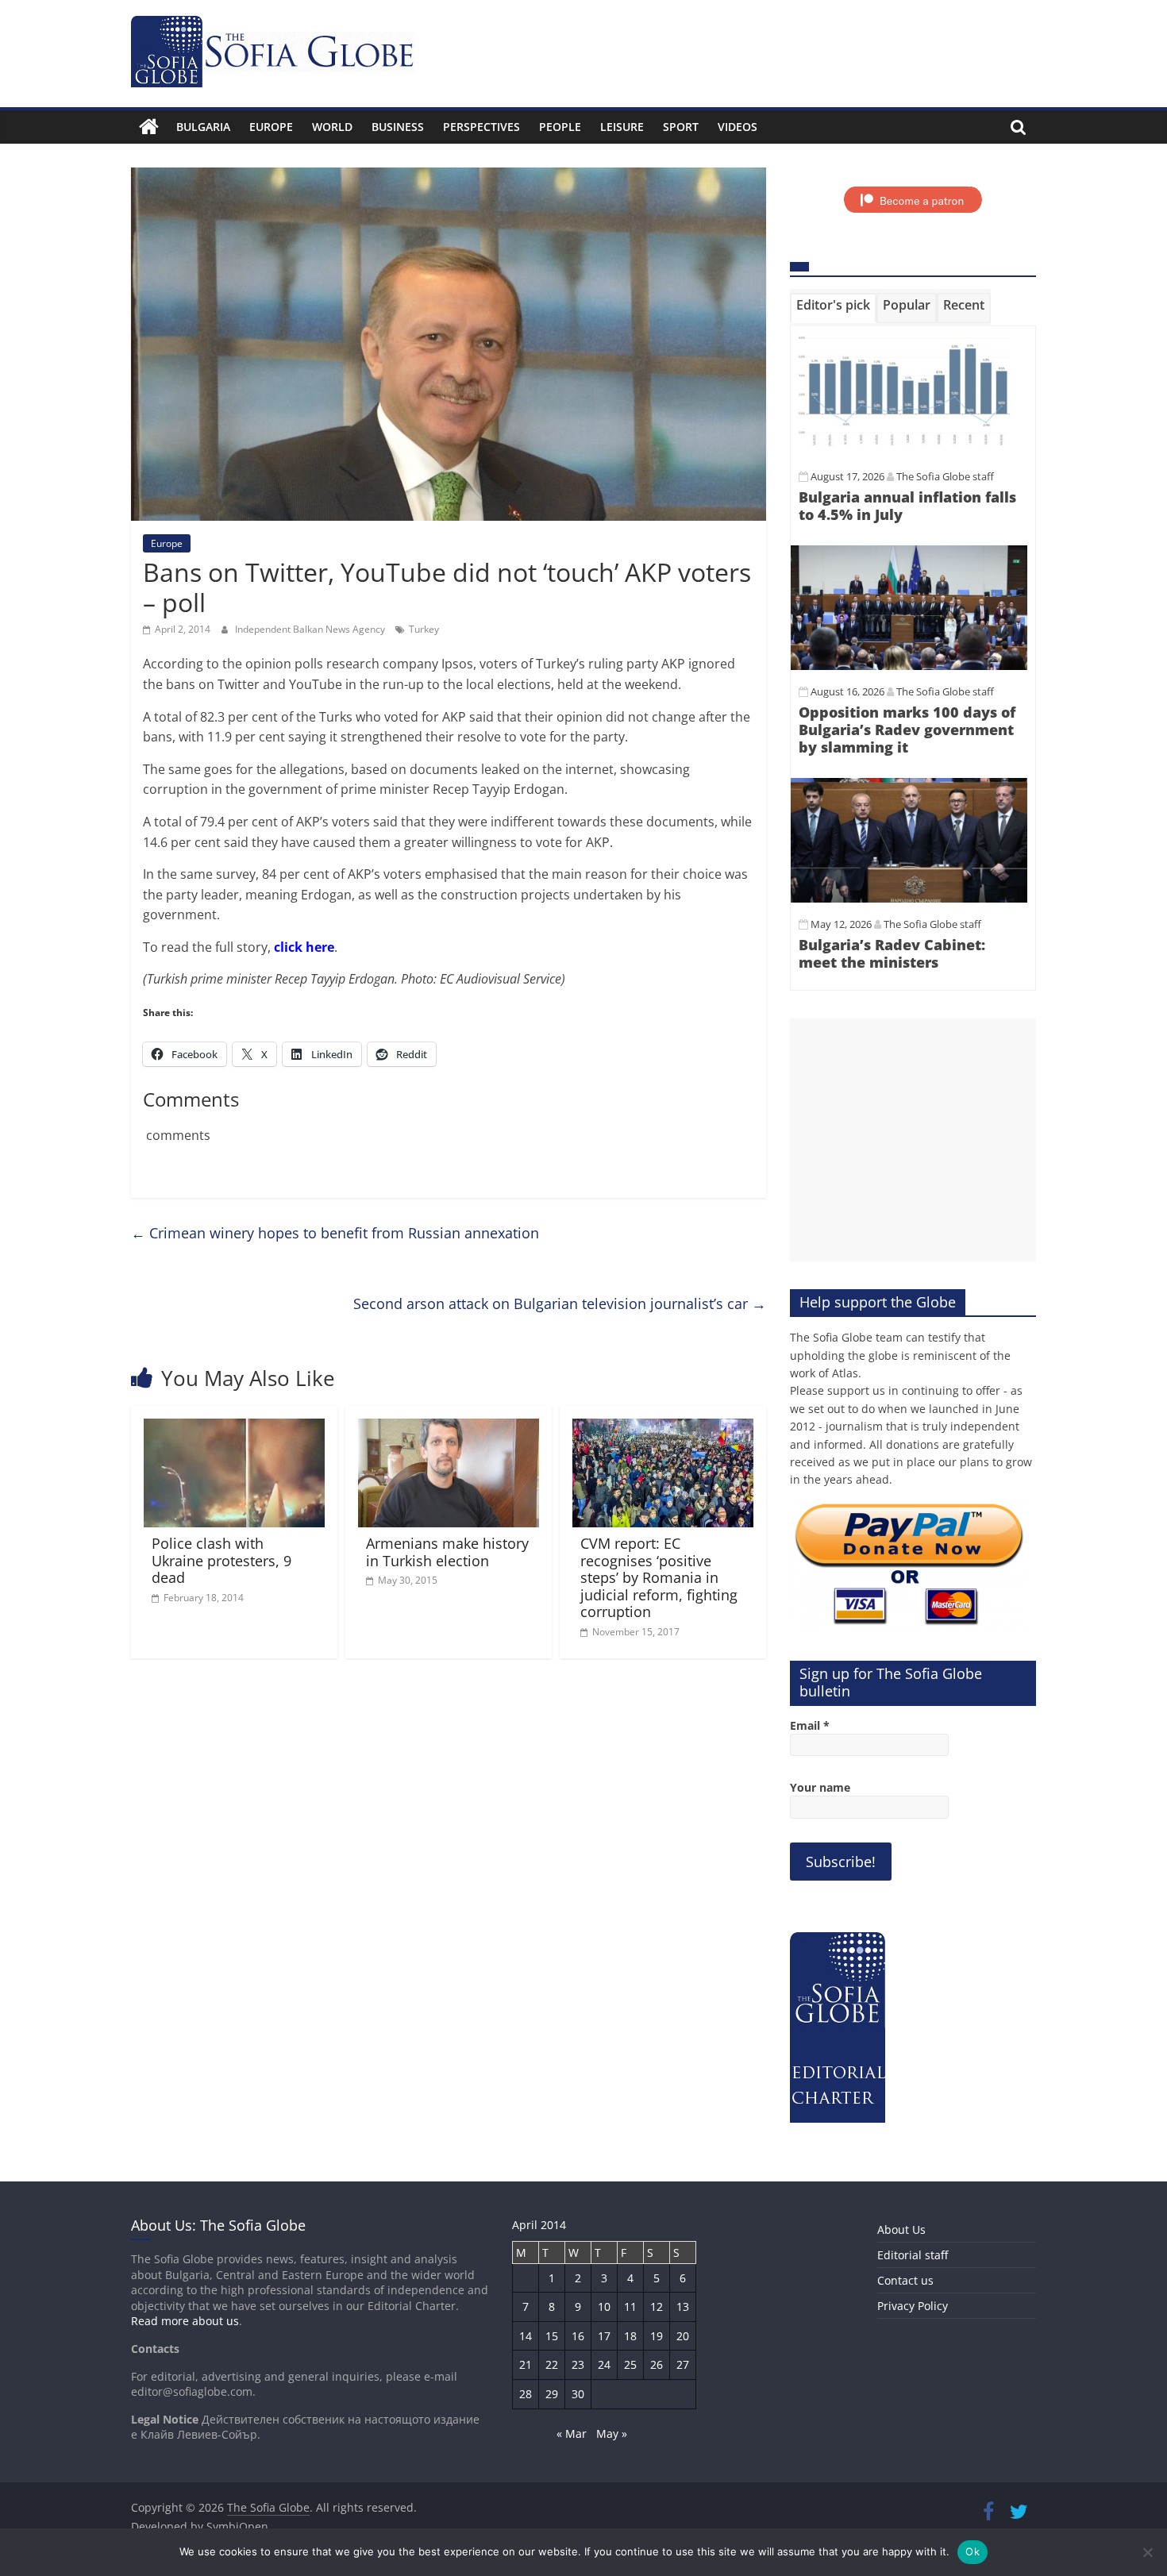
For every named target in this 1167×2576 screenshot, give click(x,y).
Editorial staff (913, 2255)
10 (604, 2306)
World (332, 127)
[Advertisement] (913, 1140)
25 (630, 2364)
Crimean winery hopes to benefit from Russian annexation (335, 1233)
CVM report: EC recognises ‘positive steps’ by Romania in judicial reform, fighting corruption (659, 1577)
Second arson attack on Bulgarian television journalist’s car (560, 1303)
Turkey (424, 629)
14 (526, 2336)
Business (398, 127)
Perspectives (481, 127)
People (560, 127)
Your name (820, 1787)
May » (612, 2434)
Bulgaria (203, 127)
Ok (972, 2551)
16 (578, 2336)
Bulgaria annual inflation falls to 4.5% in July (907, 506)
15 (552, 2336)
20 (683, 2336)
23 (578, 2364)
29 (552, 2394)
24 (604, 2364)
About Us (901, 2229)
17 (604, 2336)
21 (526, 2364)
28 (526, 2394)
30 (578, 2394)
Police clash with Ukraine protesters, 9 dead (221, 1560)
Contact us (905, 2280)
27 (683, 2364)
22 (552, 2364)
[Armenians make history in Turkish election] (449, 1428)
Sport (681, 127)
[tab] (833, 308)
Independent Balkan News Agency (311, 629)
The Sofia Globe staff (945, 476)
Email (810, 1725)
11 (630, 2306)
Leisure (622, 127)
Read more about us (185, 2321)
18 (630, 2336)
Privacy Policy (913, 2306)
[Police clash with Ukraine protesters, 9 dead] (234, 1428)
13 (683, 2306)
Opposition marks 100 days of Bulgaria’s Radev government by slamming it (907, 729)
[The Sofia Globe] (149, 127)
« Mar (572, 2434)
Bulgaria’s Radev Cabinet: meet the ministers (892, 953)
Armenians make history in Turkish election (447, 1552)
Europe (271, 127)
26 (657, 2364)
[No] (1147, 2552)
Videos (738, 127)
